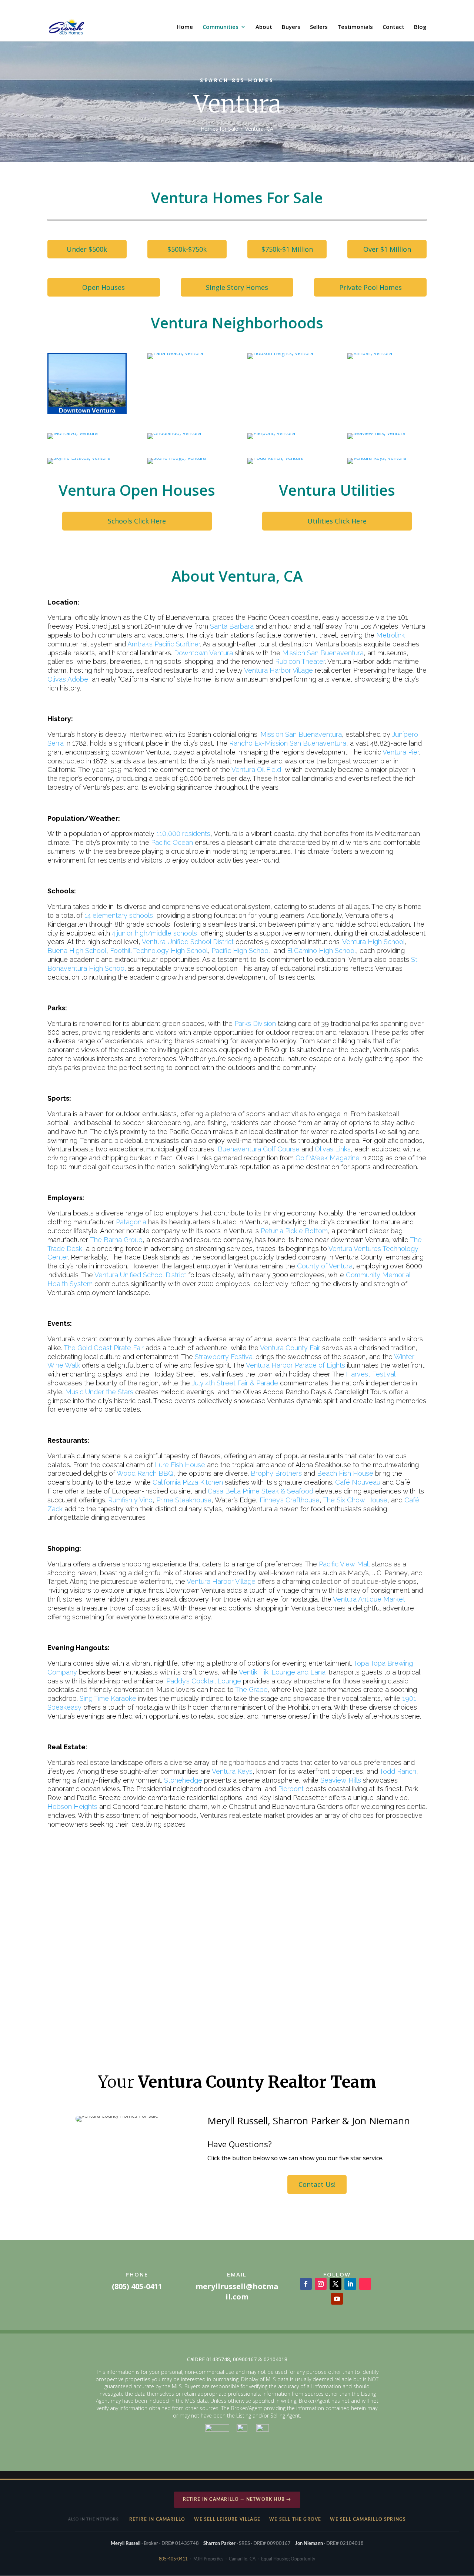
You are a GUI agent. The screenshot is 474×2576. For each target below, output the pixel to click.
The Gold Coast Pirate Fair (103, 1348)
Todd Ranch (398, 1771)
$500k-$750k (187, 249)
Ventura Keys (231, 1771)
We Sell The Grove (295, 2519)
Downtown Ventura (203, 653)
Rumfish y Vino (130, 1500)
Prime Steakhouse (184, 1500)
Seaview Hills (341, 1780)
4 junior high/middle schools (154, 933)
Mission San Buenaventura (323, 653)
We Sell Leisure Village (227, 2519)
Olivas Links (333, 1149)
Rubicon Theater (300, 661)
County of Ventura (325, 1266)
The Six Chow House (355, 1500)
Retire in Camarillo (157, 2519)
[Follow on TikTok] (365, 2284)
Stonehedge (183, 1780)
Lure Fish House (180, 1465)
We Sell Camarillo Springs (368, 2519)
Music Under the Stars (99, 1392)
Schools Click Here (137, 521)
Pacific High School (241, 951)
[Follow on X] (336, 2284)
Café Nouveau (358, 1482)
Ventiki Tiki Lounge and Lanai (283, 1672)
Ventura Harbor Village (278, 670)
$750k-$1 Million (287, 249)
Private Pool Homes (370, 287)
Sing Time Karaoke (108, 1698)
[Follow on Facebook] (306, 2284)
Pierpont (291, 1789)
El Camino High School (321, 951)
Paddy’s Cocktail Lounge (204, 1681)
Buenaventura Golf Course (259, 1149)
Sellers (319, 27)
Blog (420, 27)
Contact (393, 27)
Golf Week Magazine (328, 1158)
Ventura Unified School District (188, 942)
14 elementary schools (119, 915)
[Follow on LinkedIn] (350, 2284)
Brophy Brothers (276, 1473)
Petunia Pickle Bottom (294, 1231)
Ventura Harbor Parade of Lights (296, 1365)
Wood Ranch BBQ (145, 1473)
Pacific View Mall (344, 1564)
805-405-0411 (173, 2559)
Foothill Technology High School (159, 951)
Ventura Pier (401, 752)
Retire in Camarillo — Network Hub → (237, 2499)
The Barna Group (116, 1240)
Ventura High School (373, 942)
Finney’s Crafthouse (290, 1500)
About (264, 27)
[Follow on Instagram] (321, 2284)
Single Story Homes (237, 287)
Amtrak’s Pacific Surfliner (164, 644)
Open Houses (104, 287)
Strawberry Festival (224, 1357)
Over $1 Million (387, 249)
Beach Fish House (345, 1473)
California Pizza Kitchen (188, 1482)
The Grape (251, 1690)
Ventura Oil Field (256, 770)
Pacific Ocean (172, 842)
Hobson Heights (72, 1806)
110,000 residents (183, 834)
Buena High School (77, 951)
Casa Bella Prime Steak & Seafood (261, 1491)
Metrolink (390, 635)
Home (185, 27)
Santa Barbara (232, 626)
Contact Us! (317, 2184)
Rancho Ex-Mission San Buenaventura (288, 743)
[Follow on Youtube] (337, 2299)
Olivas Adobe (68, 679)
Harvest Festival (370, 1374)
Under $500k (87, 249)
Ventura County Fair (290, 1348)
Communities (221, 27)
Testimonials (355, 27)
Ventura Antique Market (369, 1599)
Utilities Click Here (337, 521)
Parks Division (255, 1023)
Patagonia (131, 1222)
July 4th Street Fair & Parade (235, 1383)
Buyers (291, 27)
